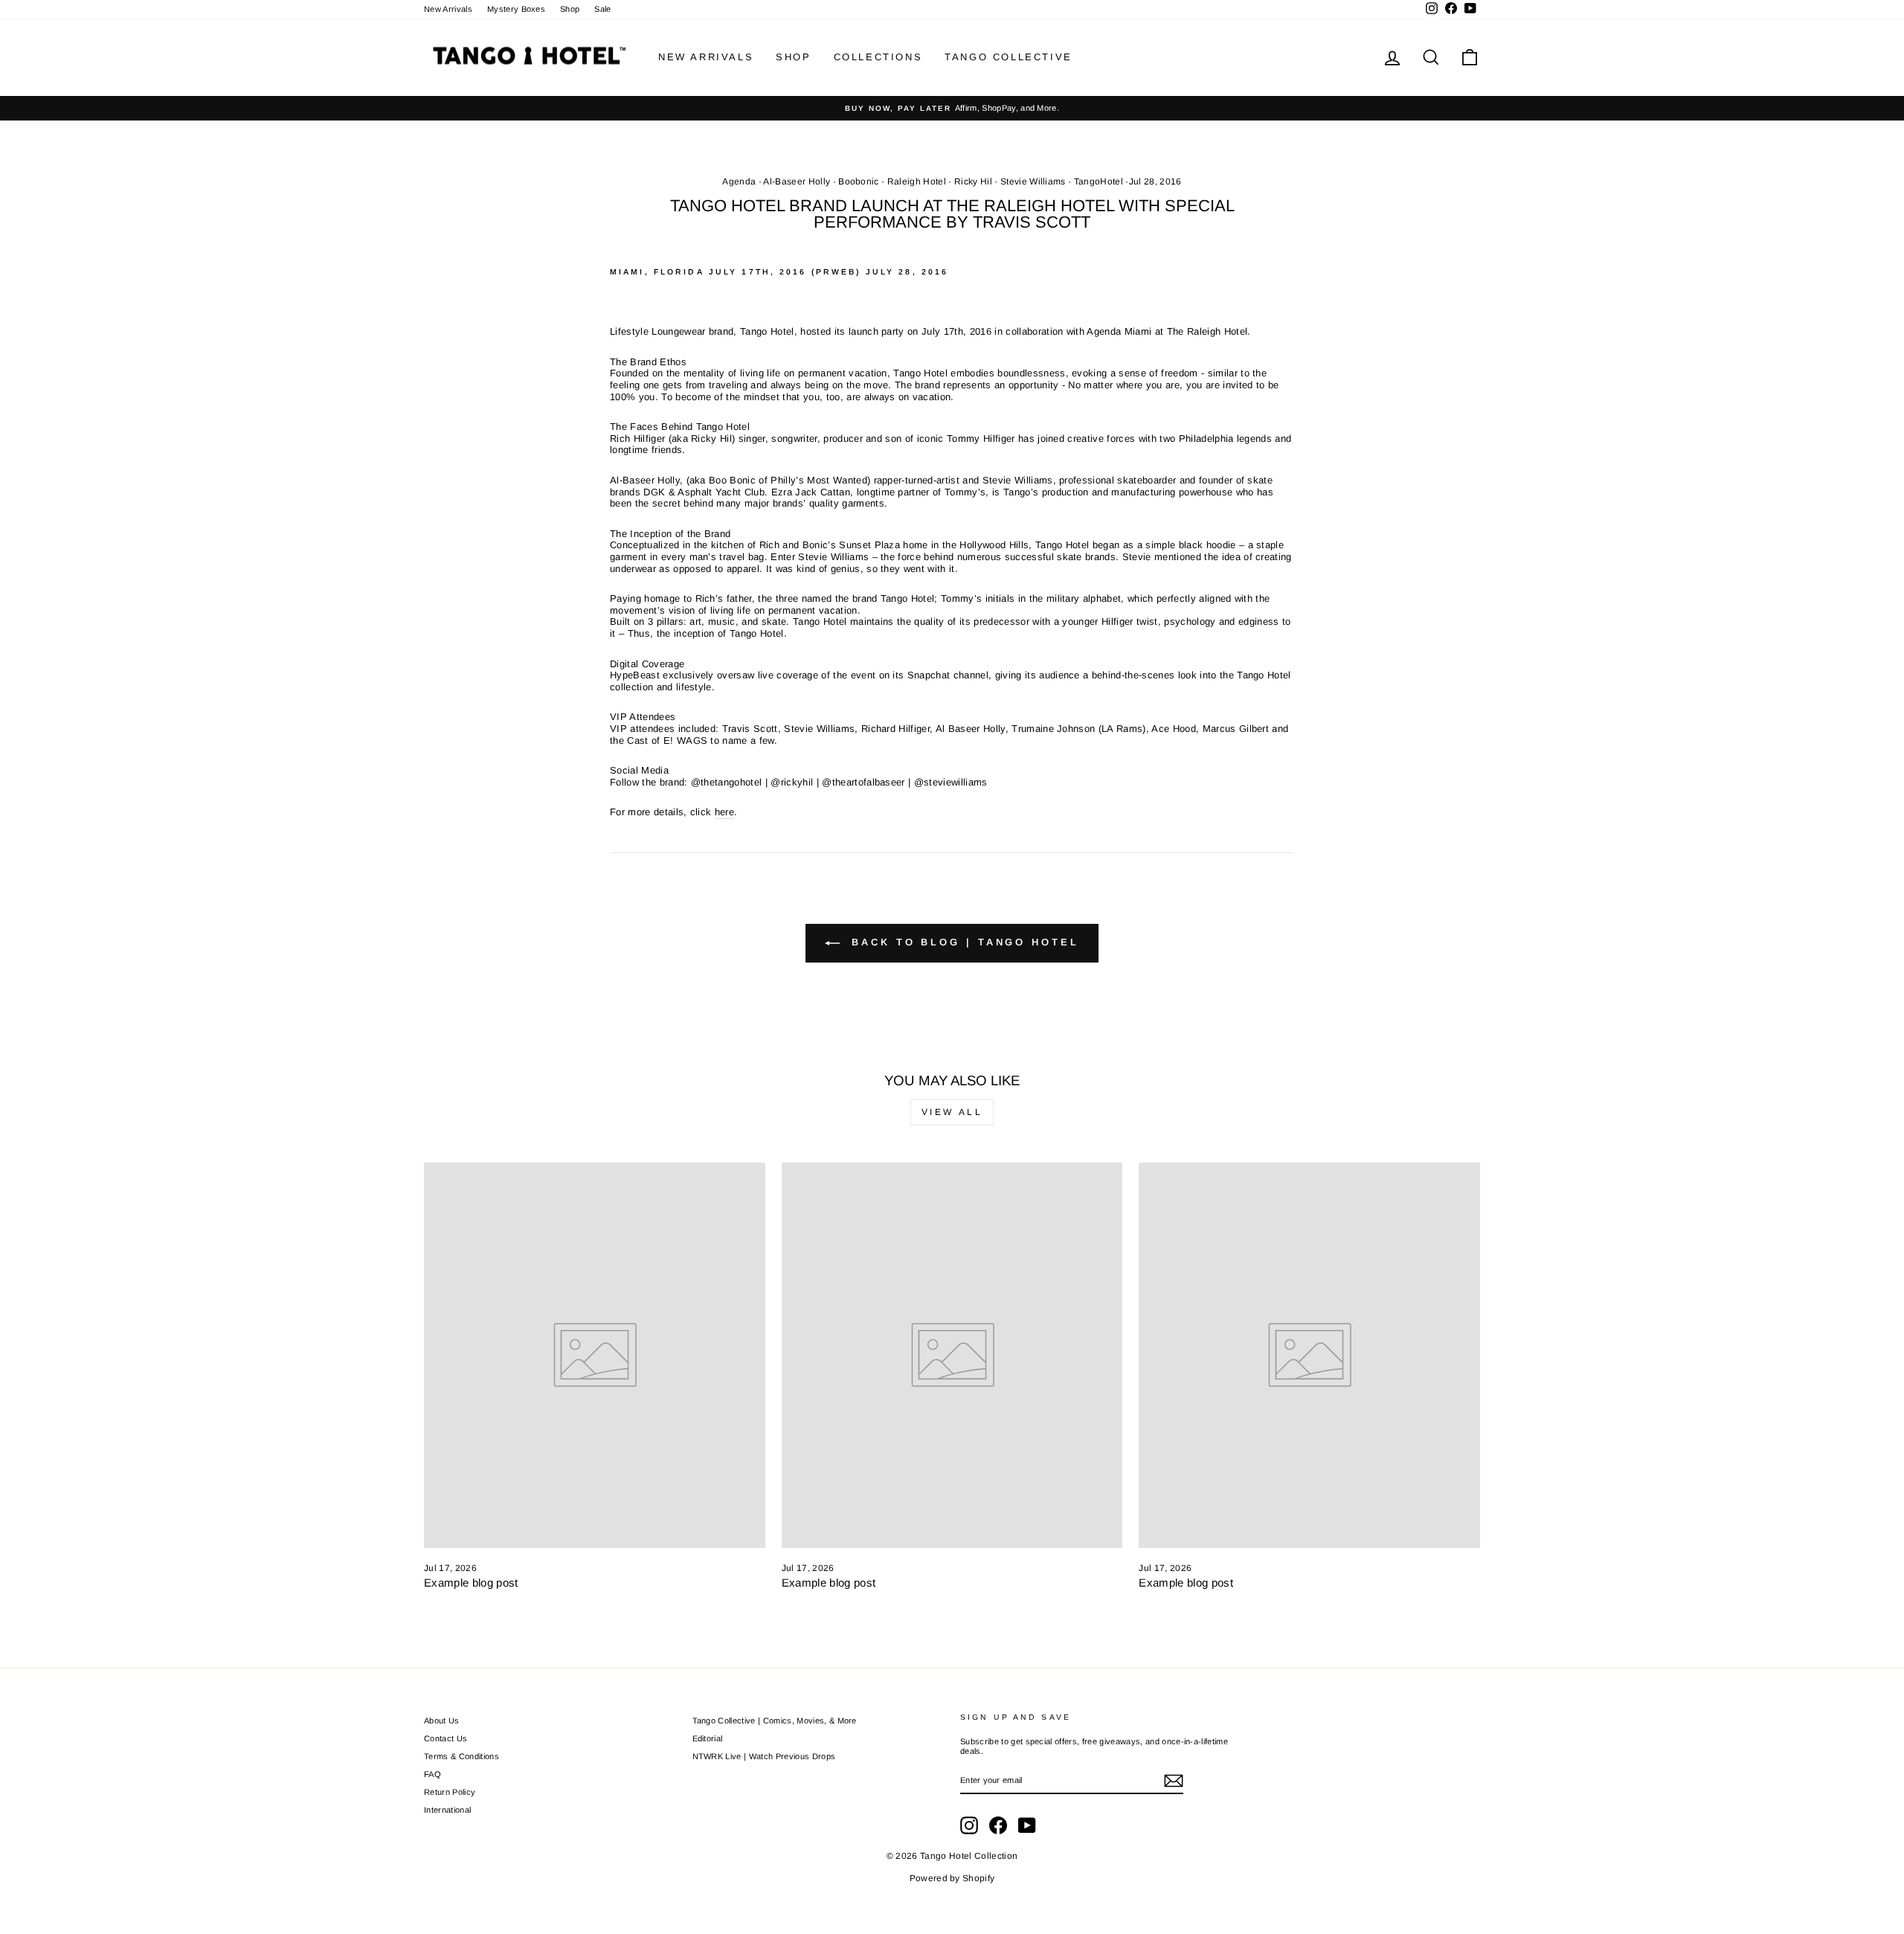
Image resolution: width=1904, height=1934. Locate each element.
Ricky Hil (973, 181)
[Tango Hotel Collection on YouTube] (1027, 1825)
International (447, 1810)
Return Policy (450, 1792)
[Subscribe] (1174, 1781)
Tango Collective (1009, 57)
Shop (570, 9)
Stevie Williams (1033, 181)
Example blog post (471, 1583)
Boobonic (859, 181)
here (724, 812)
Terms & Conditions (461, 1756)
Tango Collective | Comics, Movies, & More (775, 1721)
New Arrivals (448, 9)
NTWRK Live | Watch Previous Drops (764, 1756)
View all (952, 1112)
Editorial (708, 1738)
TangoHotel (1099, 181)
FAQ (432, 1774)
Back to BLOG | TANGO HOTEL (962, 942)
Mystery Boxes (516, 9)
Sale (602, 9)
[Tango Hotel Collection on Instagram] (969, 1825)
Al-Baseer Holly (797, 181)
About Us (442, 1721)
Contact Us (446, 1738)
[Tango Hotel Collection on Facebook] (998, 1825)
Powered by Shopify (952, 1878)
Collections (878, 57)
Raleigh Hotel (917, 181)
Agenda (739, 181)
